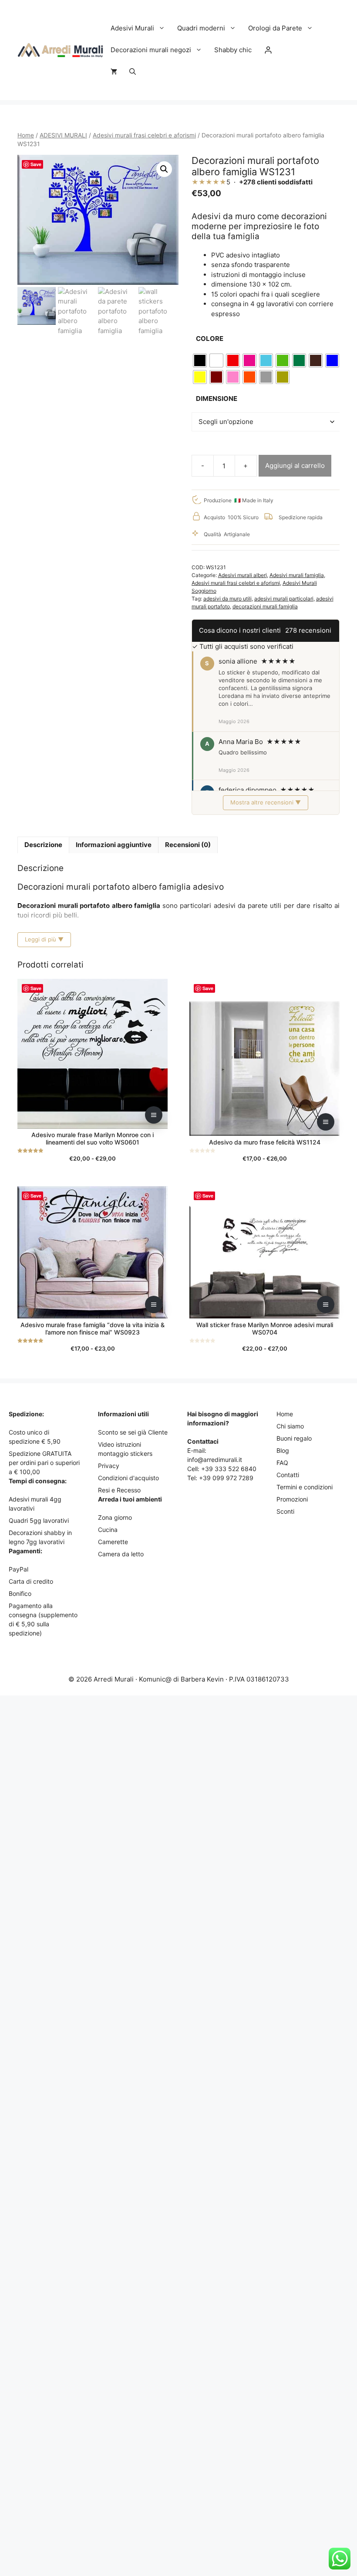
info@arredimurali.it (215, 1460)
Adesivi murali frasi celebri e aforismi (144, 135)
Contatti (288, 1475)
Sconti (285, 1511)
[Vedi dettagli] (154, 1115)
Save (36, 164)
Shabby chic (233, 50)
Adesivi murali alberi (242, 575)
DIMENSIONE (217, 399)
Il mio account (268, 50)
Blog (283, 1450)
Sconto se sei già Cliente (133, 1432)
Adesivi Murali (132, 28)
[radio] (200, 360)
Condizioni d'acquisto (128, 1478)
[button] (133, 72)
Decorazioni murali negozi (151, 50)
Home (26, 135)
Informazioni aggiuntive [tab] (114, 845)
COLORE (210, 339)
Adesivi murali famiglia (297, 575)
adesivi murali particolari (284, 599)
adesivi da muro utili (227, 599)
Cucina (108, 1530)
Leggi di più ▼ (44, 939)
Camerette (113, 1542)
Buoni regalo (294, 1438)
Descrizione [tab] (43, 845)
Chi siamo (290, 1426)
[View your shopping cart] (114, 72)
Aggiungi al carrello (295, 465)
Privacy (109, 1466)
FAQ (282, 1463)
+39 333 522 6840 (229, 1469)
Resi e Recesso (119, 1490)
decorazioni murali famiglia (265, 606)
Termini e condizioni (305, 1487)
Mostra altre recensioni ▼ (266, 802)
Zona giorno (115, 1517)
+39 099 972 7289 (226, 1478)
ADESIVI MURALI (63, 135)
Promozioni (292, 1499)
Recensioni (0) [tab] (188, 845)
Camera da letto (121, 1554)
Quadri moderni (201, 28)
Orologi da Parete (275, 28)
